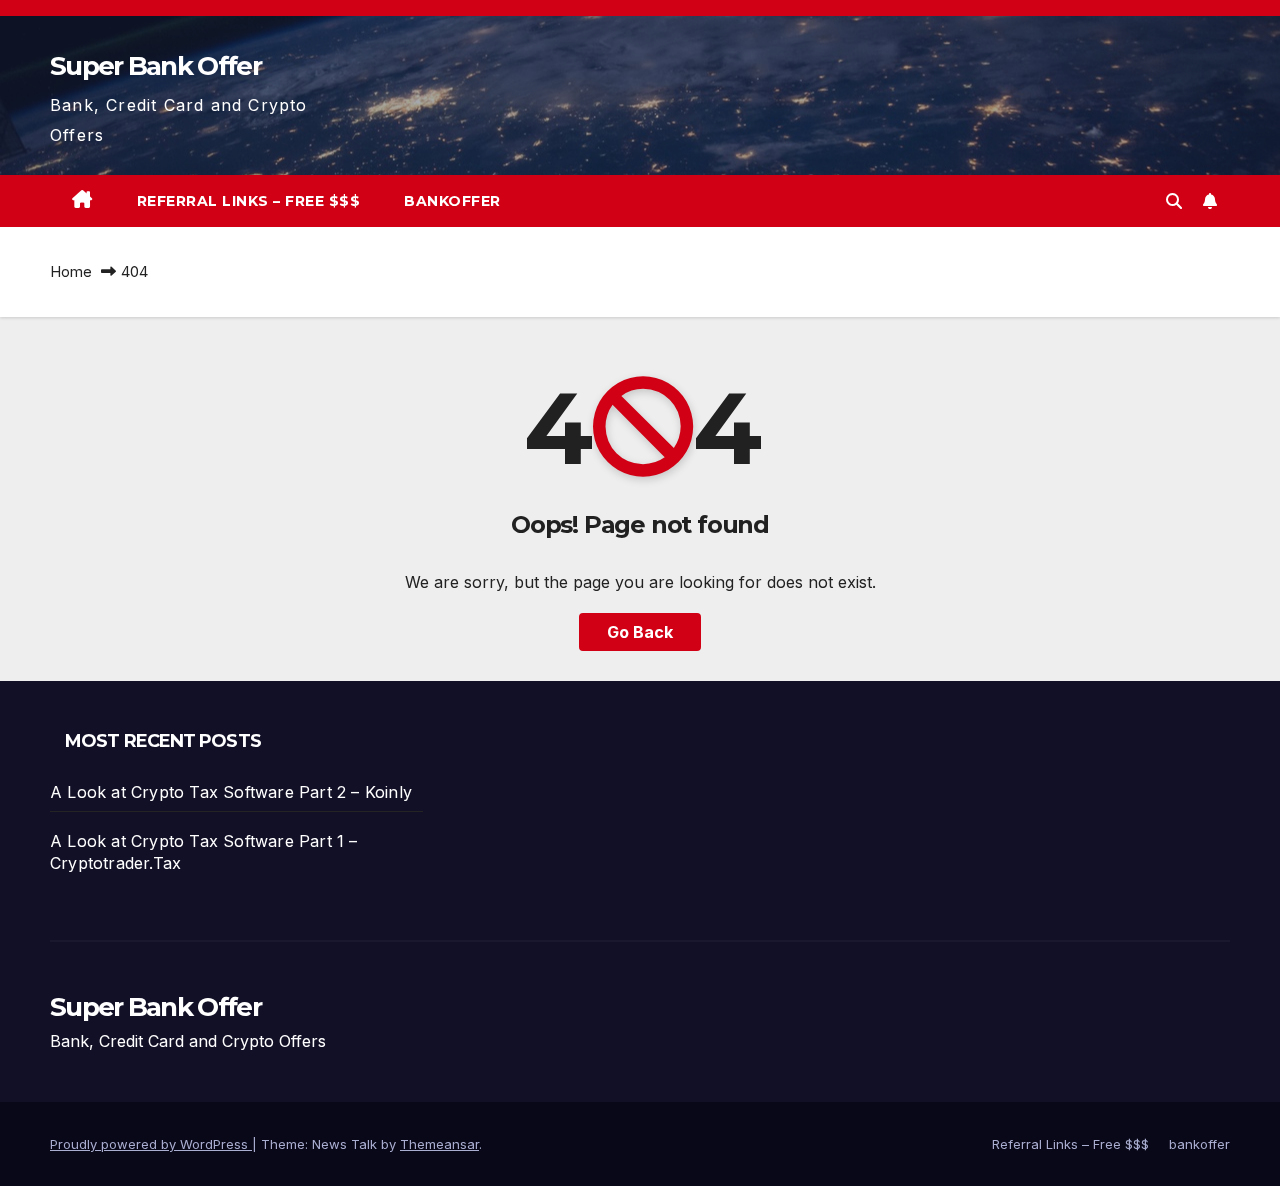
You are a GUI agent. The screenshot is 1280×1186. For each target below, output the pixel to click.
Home (71, 271)
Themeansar (439, 1144)
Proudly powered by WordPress (151, 1144)
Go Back (640, 632)
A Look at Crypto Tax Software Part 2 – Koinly (231, 792)
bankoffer (452, 201)
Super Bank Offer (155, 66)
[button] (1174, 201)
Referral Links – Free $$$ (249, 201)
